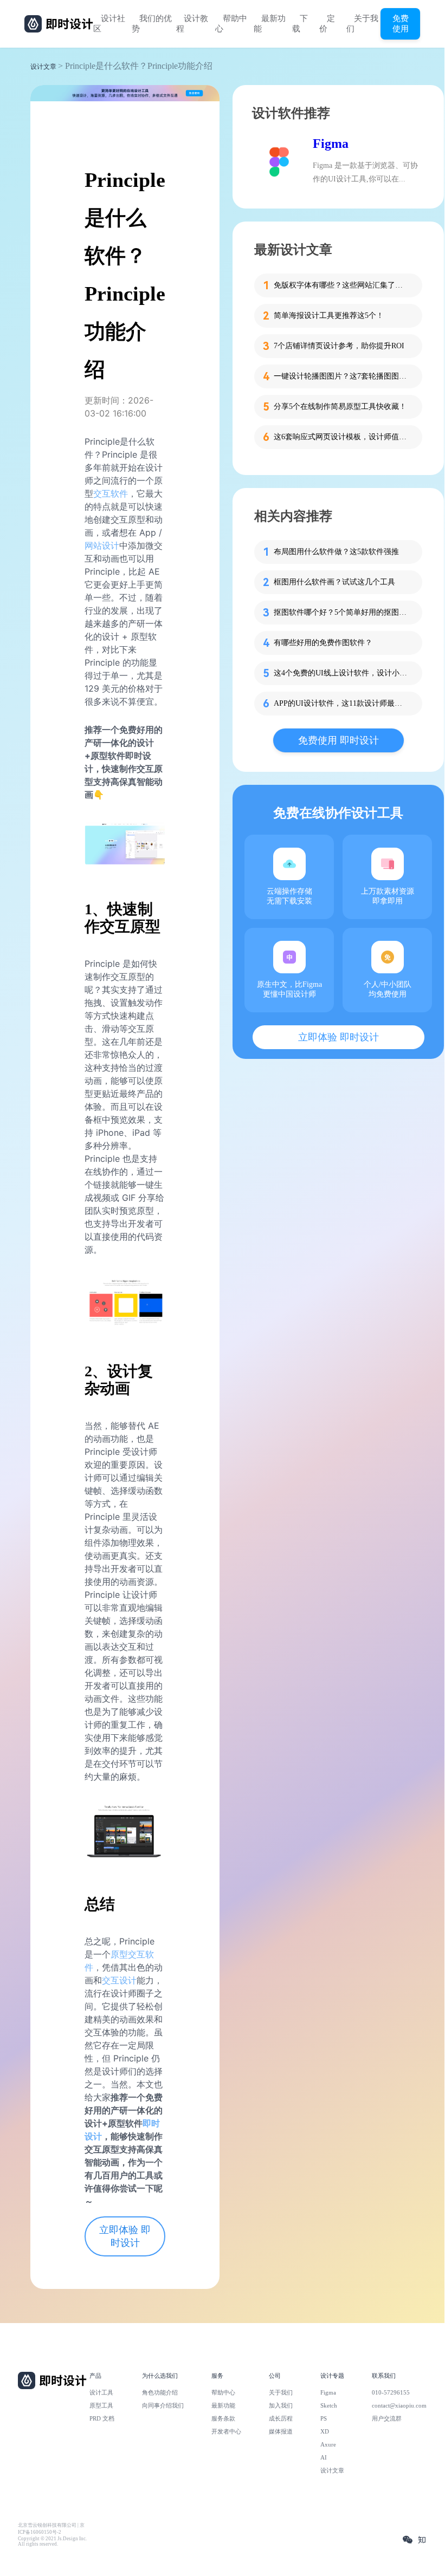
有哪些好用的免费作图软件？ (323, 643)
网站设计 (102, 545)
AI (324, 2457)
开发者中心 (226, 2431)
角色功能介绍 (160, 2392)
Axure (328, 2444)
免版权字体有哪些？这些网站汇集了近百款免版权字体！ (341, 285)
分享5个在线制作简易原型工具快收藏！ (340, 406)
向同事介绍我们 (163, 2405)
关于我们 (362, 24)
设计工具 (101, 2392)
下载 (300, 24)
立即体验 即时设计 (125, 2236)
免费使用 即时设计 (338, 740)
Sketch (329, 2405)
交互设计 (119, 1980)
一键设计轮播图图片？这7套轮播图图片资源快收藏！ (341, 376)
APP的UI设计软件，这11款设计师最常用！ (341, 703)
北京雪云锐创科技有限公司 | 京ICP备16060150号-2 (51, 2529)
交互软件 (111, 493)
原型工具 (101, 2405)
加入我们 (281, 2405)
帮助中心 (231, 24)
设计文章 (43, 67)
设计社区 (109, 24)
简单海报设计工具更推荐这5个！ (329, 316)
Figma (331, 144)
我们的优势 (152, 24)
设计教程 (192, 24)
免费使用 (401, 23)
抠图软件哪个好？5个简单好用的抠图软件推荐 (341, 612)
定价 (327, 24)
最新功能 (270, 24)
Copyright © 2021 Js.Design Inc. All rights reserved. (52, 2541)
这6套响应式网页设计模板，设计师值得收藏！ (341, 437)
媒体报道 (281, 2431)
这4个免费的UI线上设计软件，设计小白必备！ (341, 673)
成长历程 (281, 2418)
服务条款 (223, 2418)
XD (325, 2431)
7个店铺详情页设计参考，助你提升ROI (339, 346)
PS (324, 2418)
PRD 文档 (102, 2418)
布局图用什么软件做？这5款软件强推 (336, 552)
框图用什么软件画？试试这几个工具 (334, 582)
